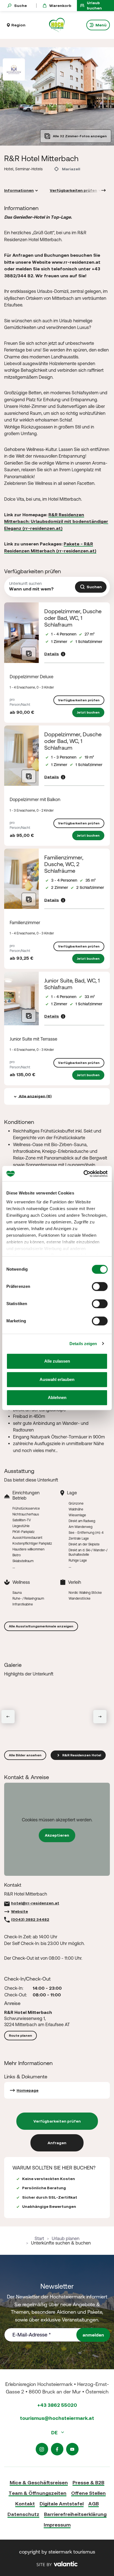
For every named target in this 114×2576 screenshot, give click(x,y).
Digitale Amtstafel (62, 2504)
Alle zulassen (57, 1361)
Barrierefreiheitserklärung (75, 2514)
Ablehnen (57, 1397)
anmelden (93, 2335)
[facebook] (57, 2449)
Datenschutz (23, 2514)
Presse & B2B (88, 2483)
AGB (94, 2504)
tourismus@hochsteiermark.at (57, 2418)
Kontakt (25, 2504)
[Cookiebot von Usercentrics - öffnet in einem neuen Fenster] (83, 1174)
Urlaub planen (66, 2238)
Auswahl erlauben (57, 1379)
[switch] (100, 1286)
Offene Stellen (88, 2493)
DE (55, 2432)
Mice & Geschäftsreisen (39, 2483)
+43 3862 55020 (57, 2405)
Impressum (57, 2525)
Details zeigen (83, 1344)
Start (39, 2238)
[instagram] (42, 2449)
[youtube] (72, 2449)
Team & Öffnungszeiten (37, 2493)
